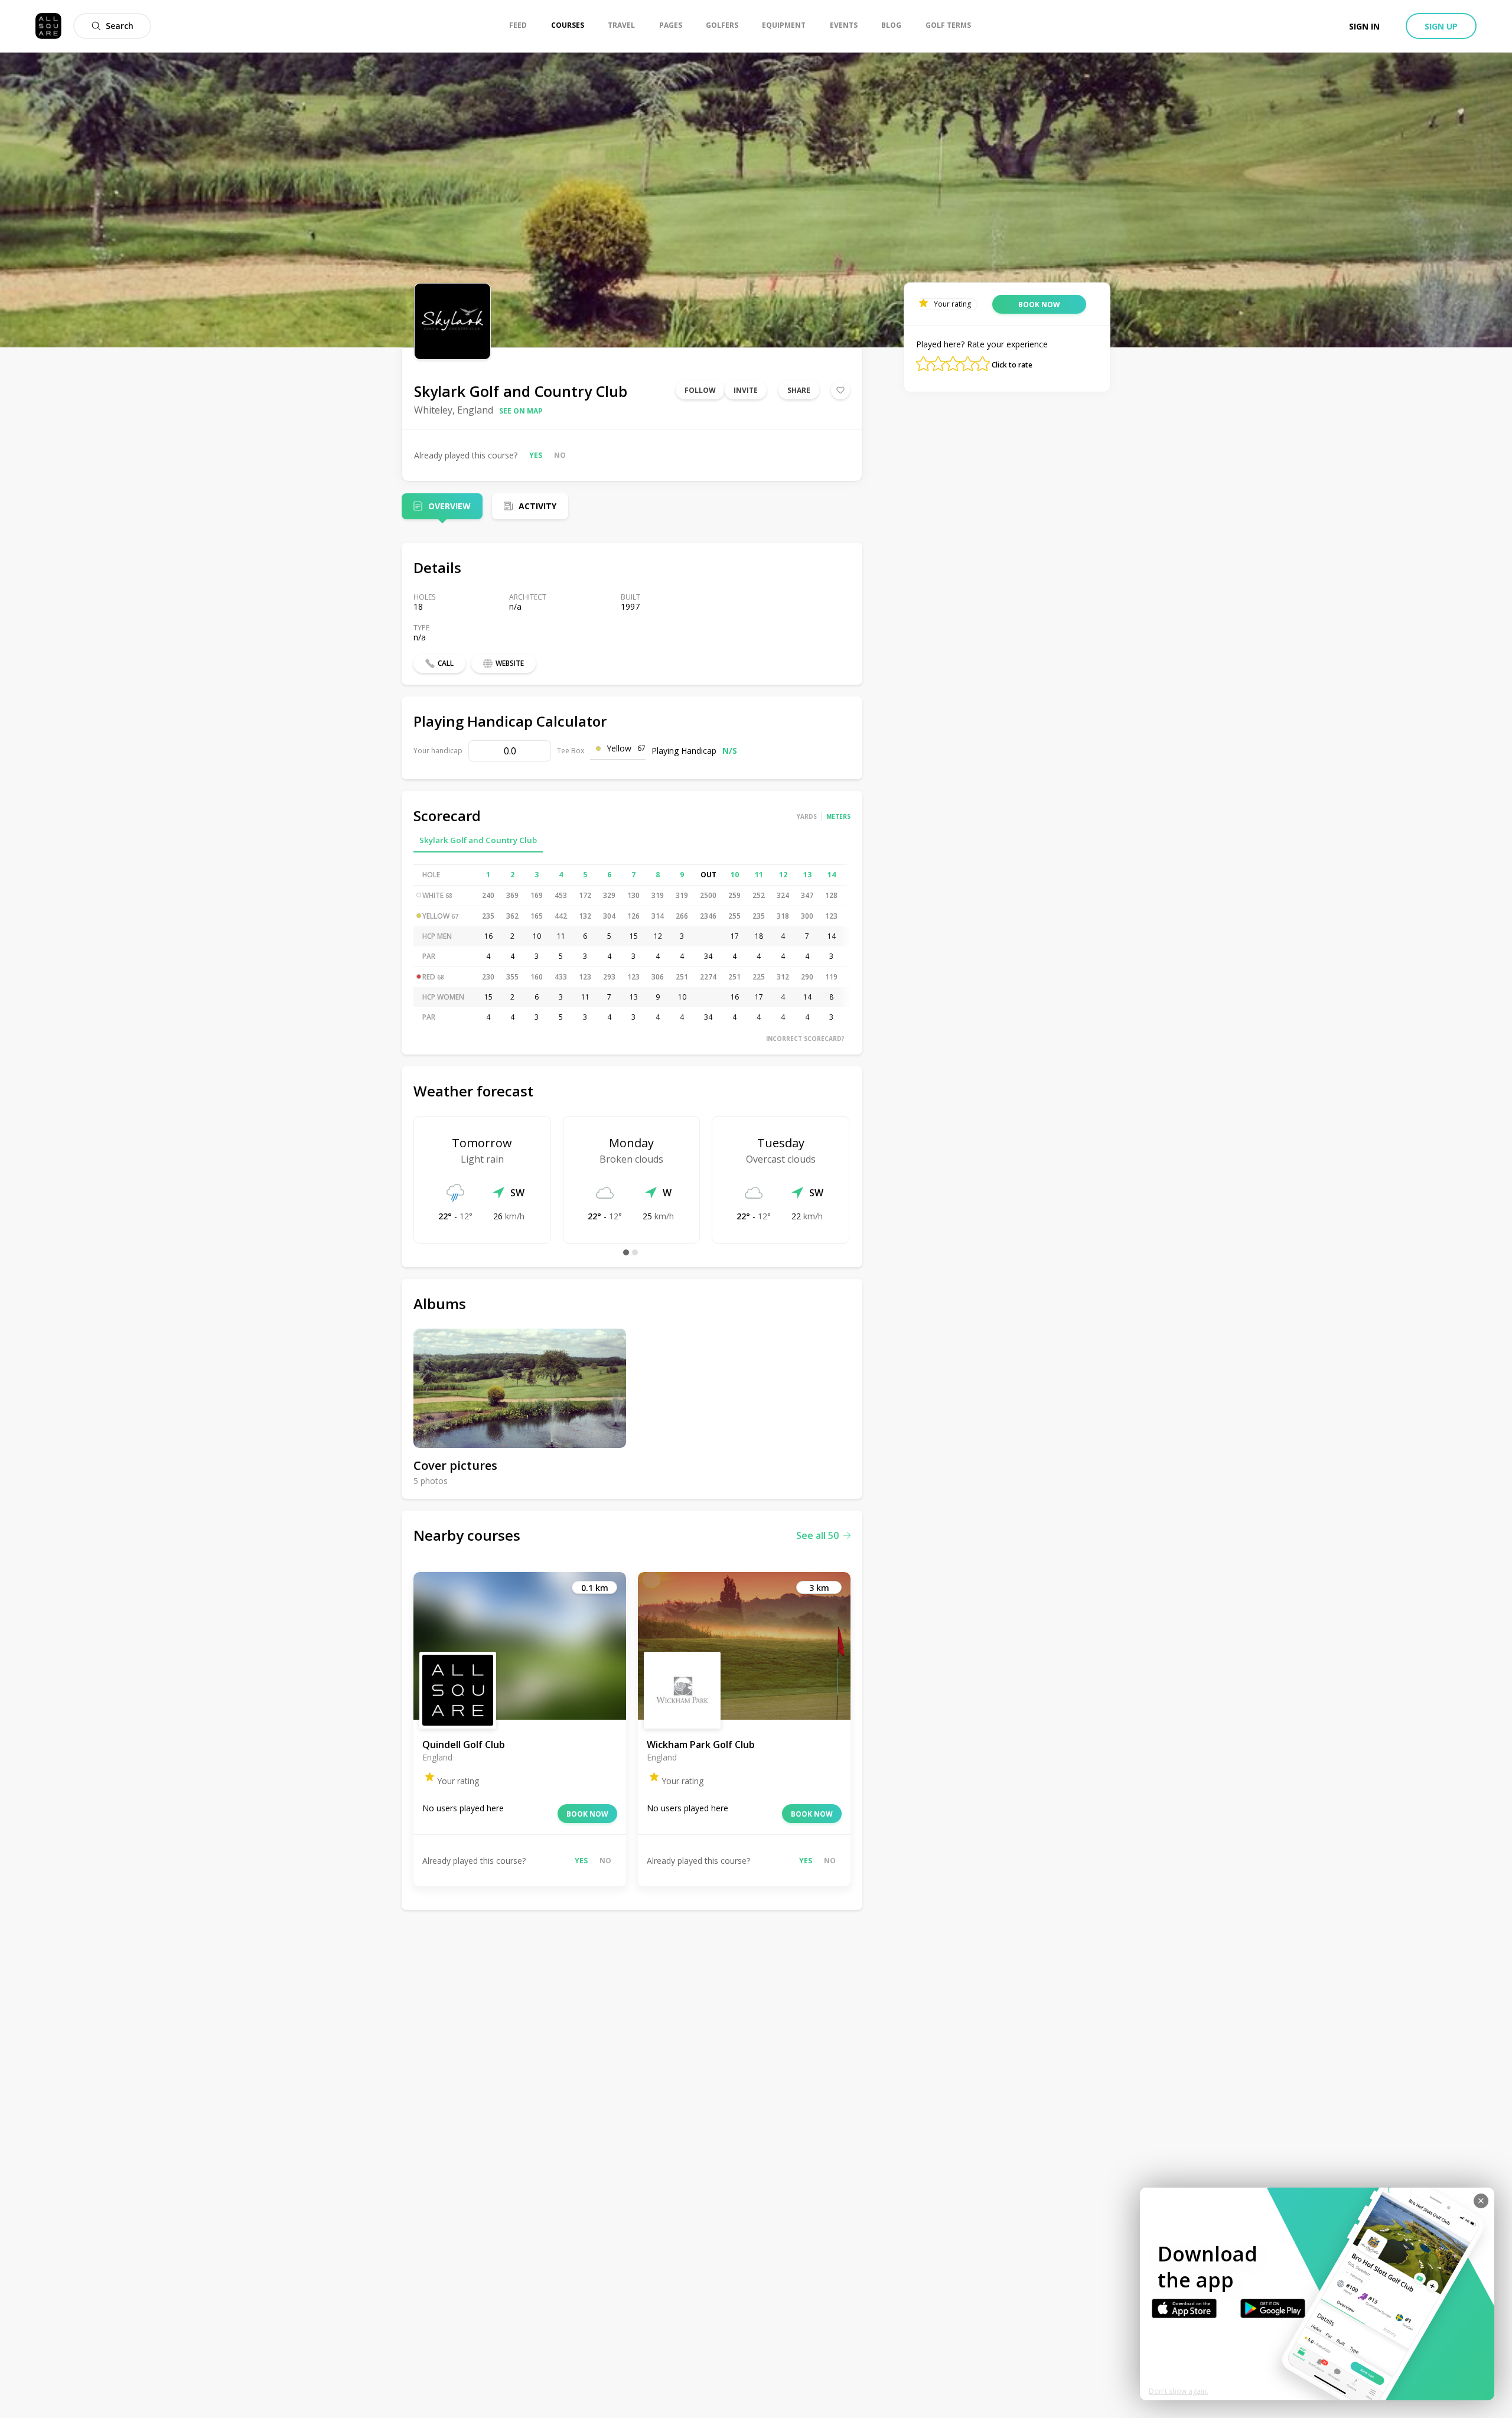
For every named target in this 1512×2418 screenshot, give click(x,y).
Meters (838, 816)
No (560, 455)
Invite (746, 390)
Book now (587, 1814)
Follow (700, 390)
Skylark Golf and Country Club (478, 840)
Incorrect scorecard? (805, 1039)
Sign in (1364, 26)
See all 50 (817, 1535)
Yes (536, 455)
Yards (807, 816)
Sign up (1441, 26)
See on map (521, 411)
